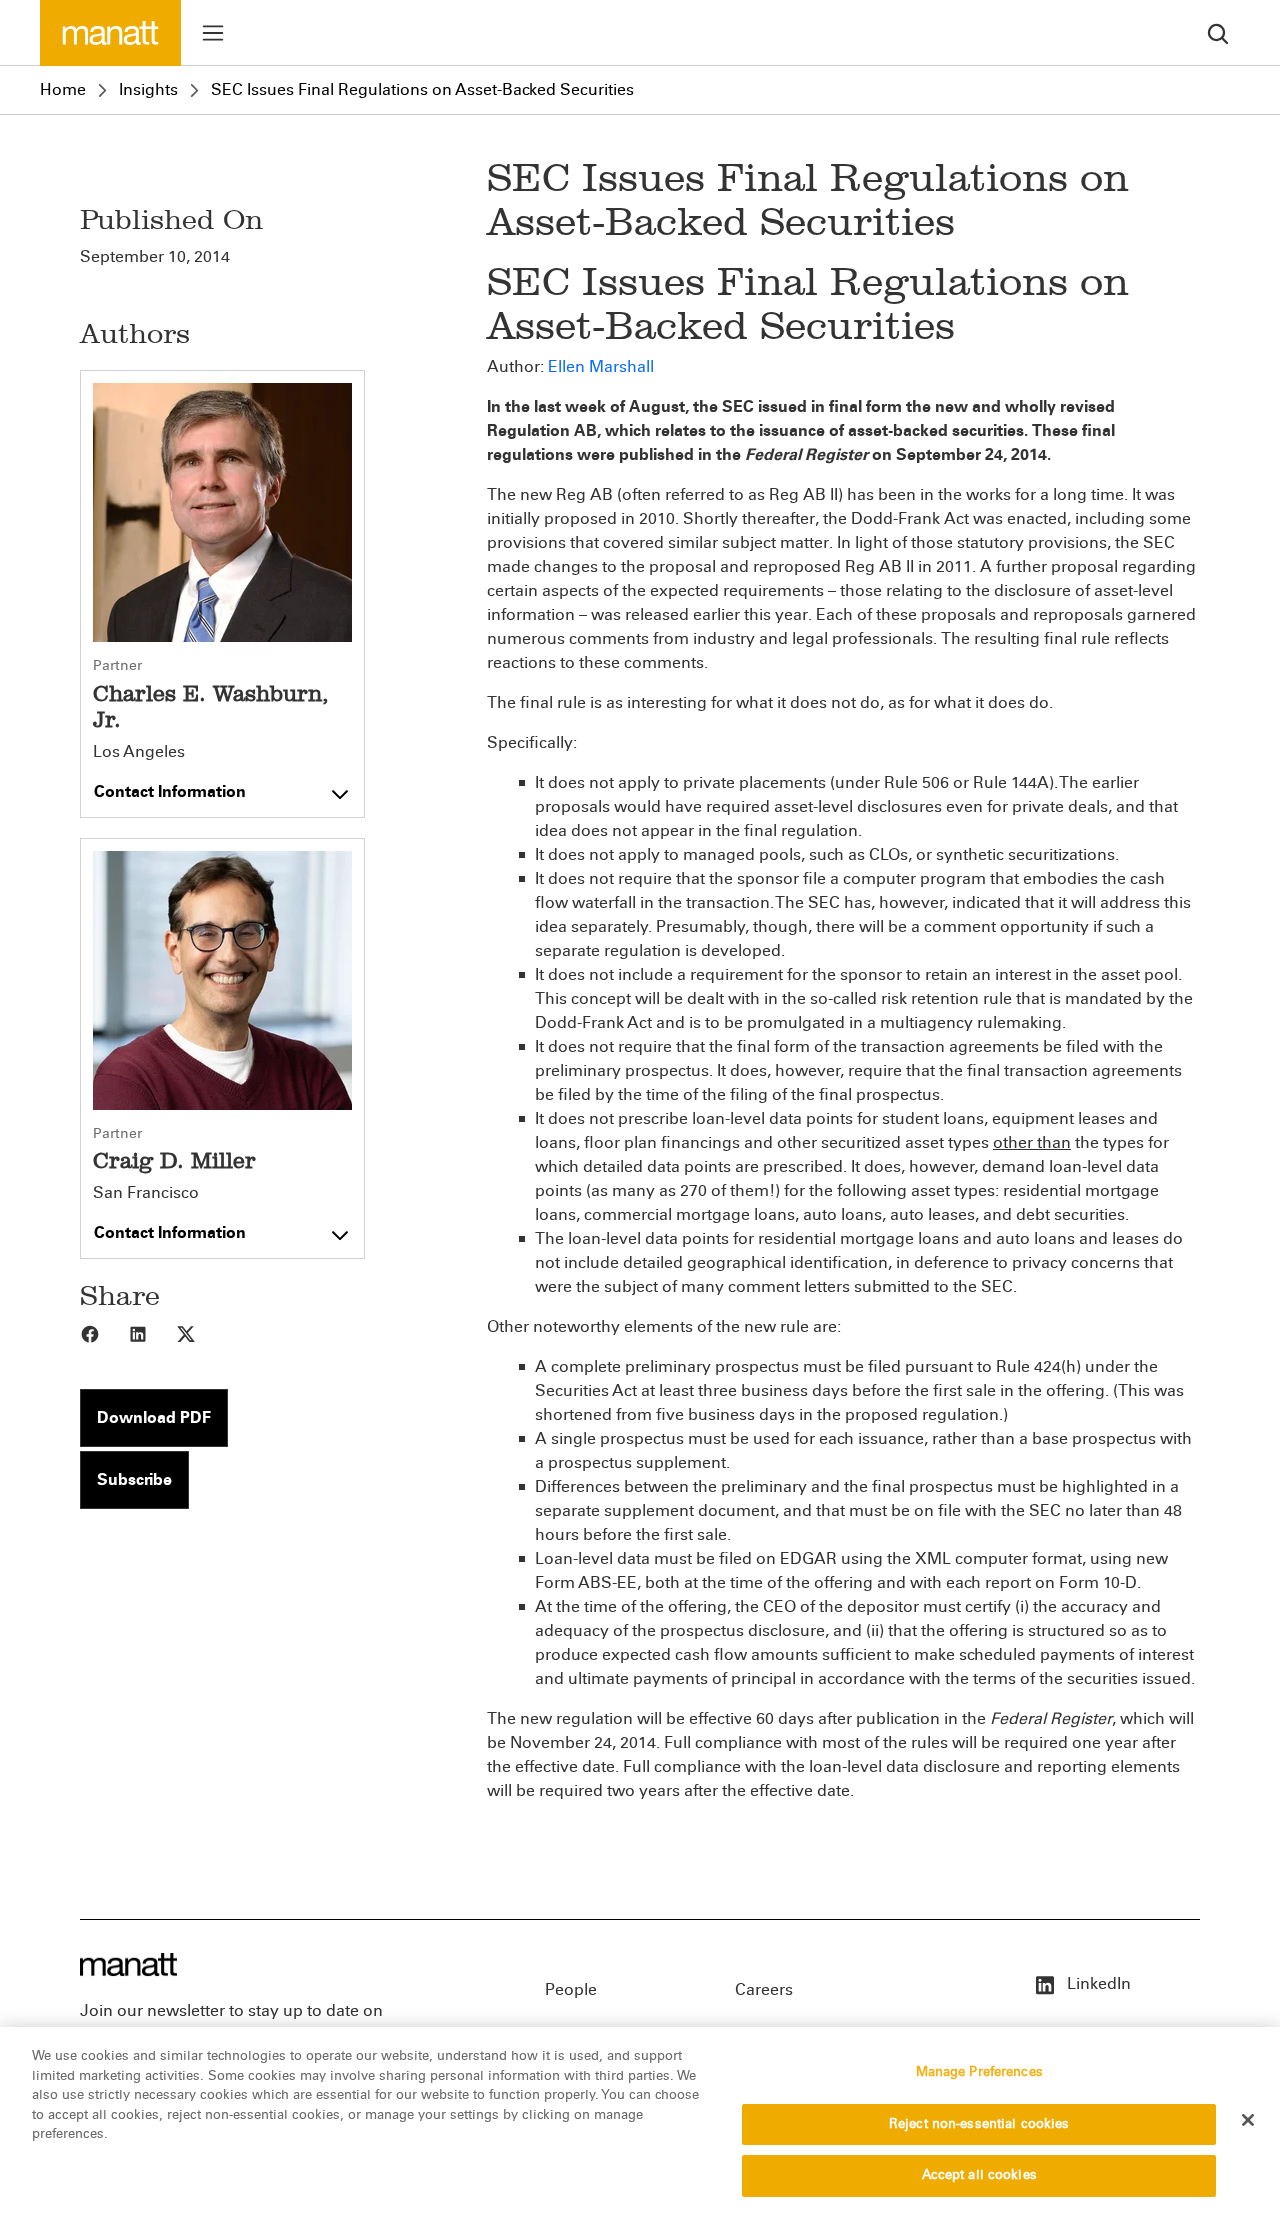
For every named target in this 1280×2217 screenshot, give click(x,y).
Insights (148, 89)
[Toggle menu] (213, 33)
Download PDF (154, 1417)
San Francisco (146, 1193)
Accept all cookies (979, 2175)
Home (63, 89)
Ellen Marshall (601, 366)
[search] (1218, 32)
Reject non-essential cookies (979, 2124)
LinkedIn (1097, 1983)
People (571, 1989)
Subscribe (134, 1479)
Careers (764, 1989)
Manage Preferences (979, 2072)
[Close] (1248, 2120)
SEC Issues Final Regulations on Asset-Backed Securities (422, 89)
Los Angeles (139, 752)
